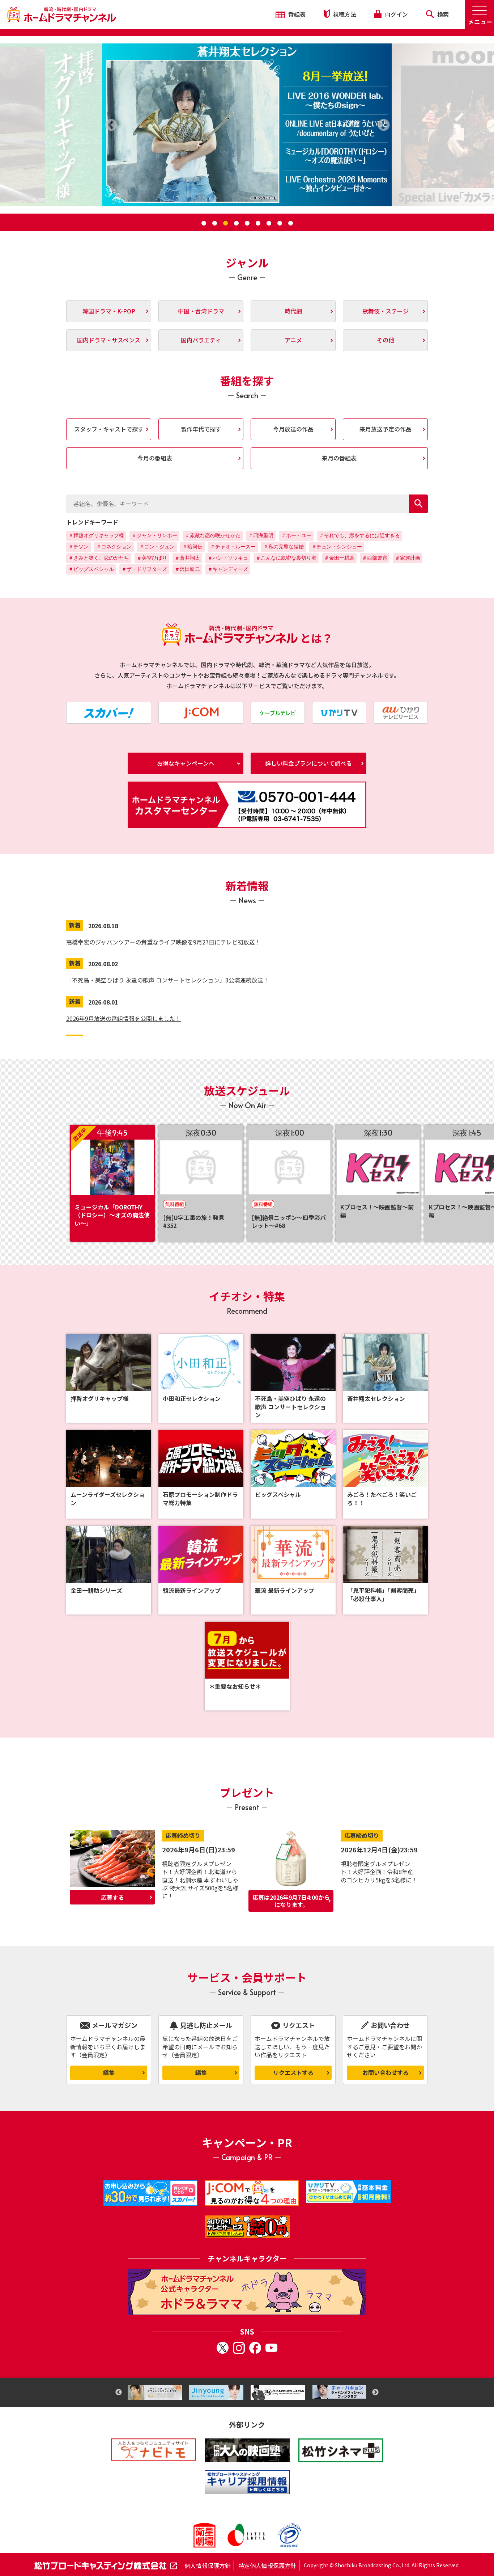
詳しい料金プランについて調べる (308, 763)
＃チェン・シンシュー (337, 547)
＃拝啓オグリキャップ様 (96, 535)
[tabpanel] (247, 125)
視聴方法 (344, 14)
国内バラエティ (201, 340)
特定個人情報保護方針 (267, 2566)
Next (375, 2392)
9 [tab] (290, 223)
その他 (386, 340)
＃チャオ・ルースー (233, 547)
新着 (75, 925)
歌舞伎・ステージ (386, 311)
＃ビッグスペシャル (91, 569)
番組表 (296, 14)
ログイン (396, 14)
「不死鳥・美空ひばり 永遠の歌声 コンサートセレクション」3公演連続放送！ (168, 980)
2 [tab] (214, 223)
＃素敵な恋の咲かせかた (213, 535)
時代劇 (293, 311)
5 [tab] (247, 223)
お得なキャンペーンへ (186, 763)
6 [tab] (258, 223)
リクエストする (293, 2072)
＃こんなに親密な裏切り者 (286, 558)
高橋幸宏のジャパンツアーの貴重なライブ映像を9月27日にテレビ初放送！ (163, 942)
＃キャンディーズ (228, 569)
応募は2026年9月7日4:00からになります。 (291, 1901)
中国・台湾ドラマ (201, 311)
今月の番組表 (155, 458)
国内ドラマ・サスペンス (109, 340)
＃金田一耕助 (339, 558)
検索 (442, 14)
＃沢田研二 (187, 569)
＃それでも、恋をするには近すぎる (359, 535)
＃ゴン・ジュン (157, 547)
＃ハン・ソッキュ (228, 558)
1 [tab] (204, 223)
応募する (112, 1897)
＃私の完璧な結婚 (284, 547)
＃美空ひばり (152, 558)
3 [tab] (225, 223)
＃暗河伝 (192, 547)
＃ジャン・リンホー (154, 535)
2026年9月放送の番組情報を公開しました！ (123, 1018)
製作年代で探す (201, 429)
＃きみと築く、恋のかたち (99, 558)
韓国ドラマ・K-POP (109, 311)
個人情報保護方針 (208, 2566)
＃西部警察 (375, 558)
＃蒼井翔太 (187, 558)
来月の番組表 (339, 458)
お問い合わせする (386, 2072)
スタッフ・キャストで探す (109, 429)
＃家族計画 (408, 558)
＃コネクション (114, 547)
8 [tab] (280, 223)
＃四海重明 (261, 535)
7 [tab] (269, 223)
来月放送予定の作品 (386, 429)
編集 (109, 2072)
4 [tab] (236, 223)
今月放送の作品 (293, 429)
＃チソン (78, 547)
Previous (119, 2392)
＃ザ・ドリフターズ (144, 569)
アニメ (293, 340)
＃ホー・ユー (296, 535)
